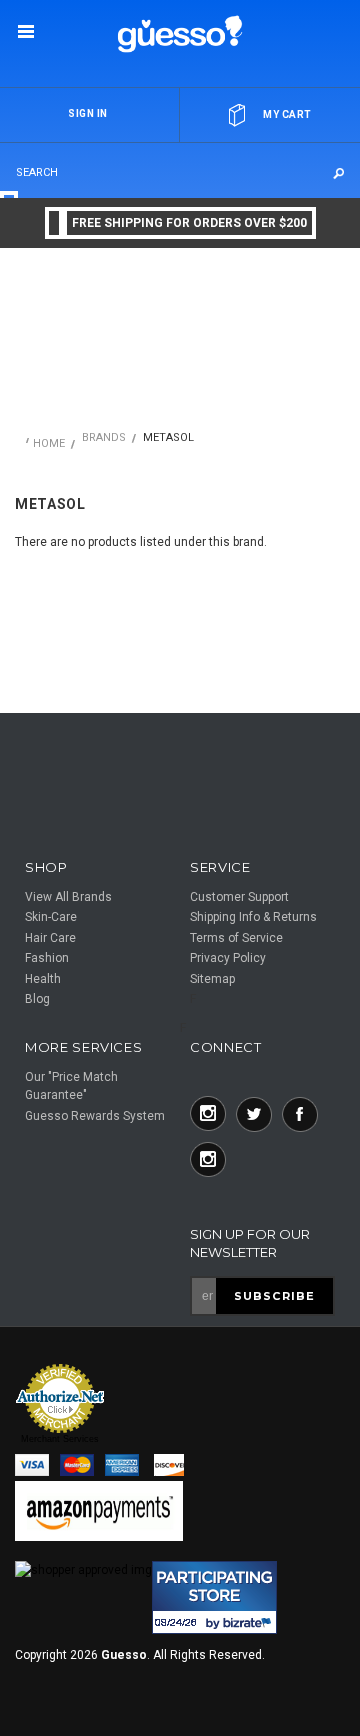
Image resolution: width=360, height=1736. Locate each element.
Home (49, 443)
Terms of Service (236, 938)
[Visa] (37, 1466)
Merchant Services (60, 1439)
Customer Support (239, 897)
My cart (287, 114)
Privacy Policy (228, 958)
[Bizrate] (42, 1724)
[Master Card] (82, 1466)
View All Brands (68, 897)
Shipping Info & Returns (253, 917)
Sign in (88, 113)
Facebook (300, 1114)
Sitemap (212, 979)
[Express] (126, 1466)
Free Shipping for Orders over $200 (189, 223)
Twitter (254, 1114)
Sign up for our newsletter (250, 1243)
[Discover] (171, 1466)
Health (43, 979)
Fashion (47, 958)
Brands (104, 437)
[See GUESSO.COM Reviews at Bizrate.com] (214, 1597)
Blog (37, 999)
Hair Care (50, 938)
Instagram (208, 1114)
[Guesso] (180, 32)
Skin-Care (51, 917)
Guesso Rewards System (95, 1116)
